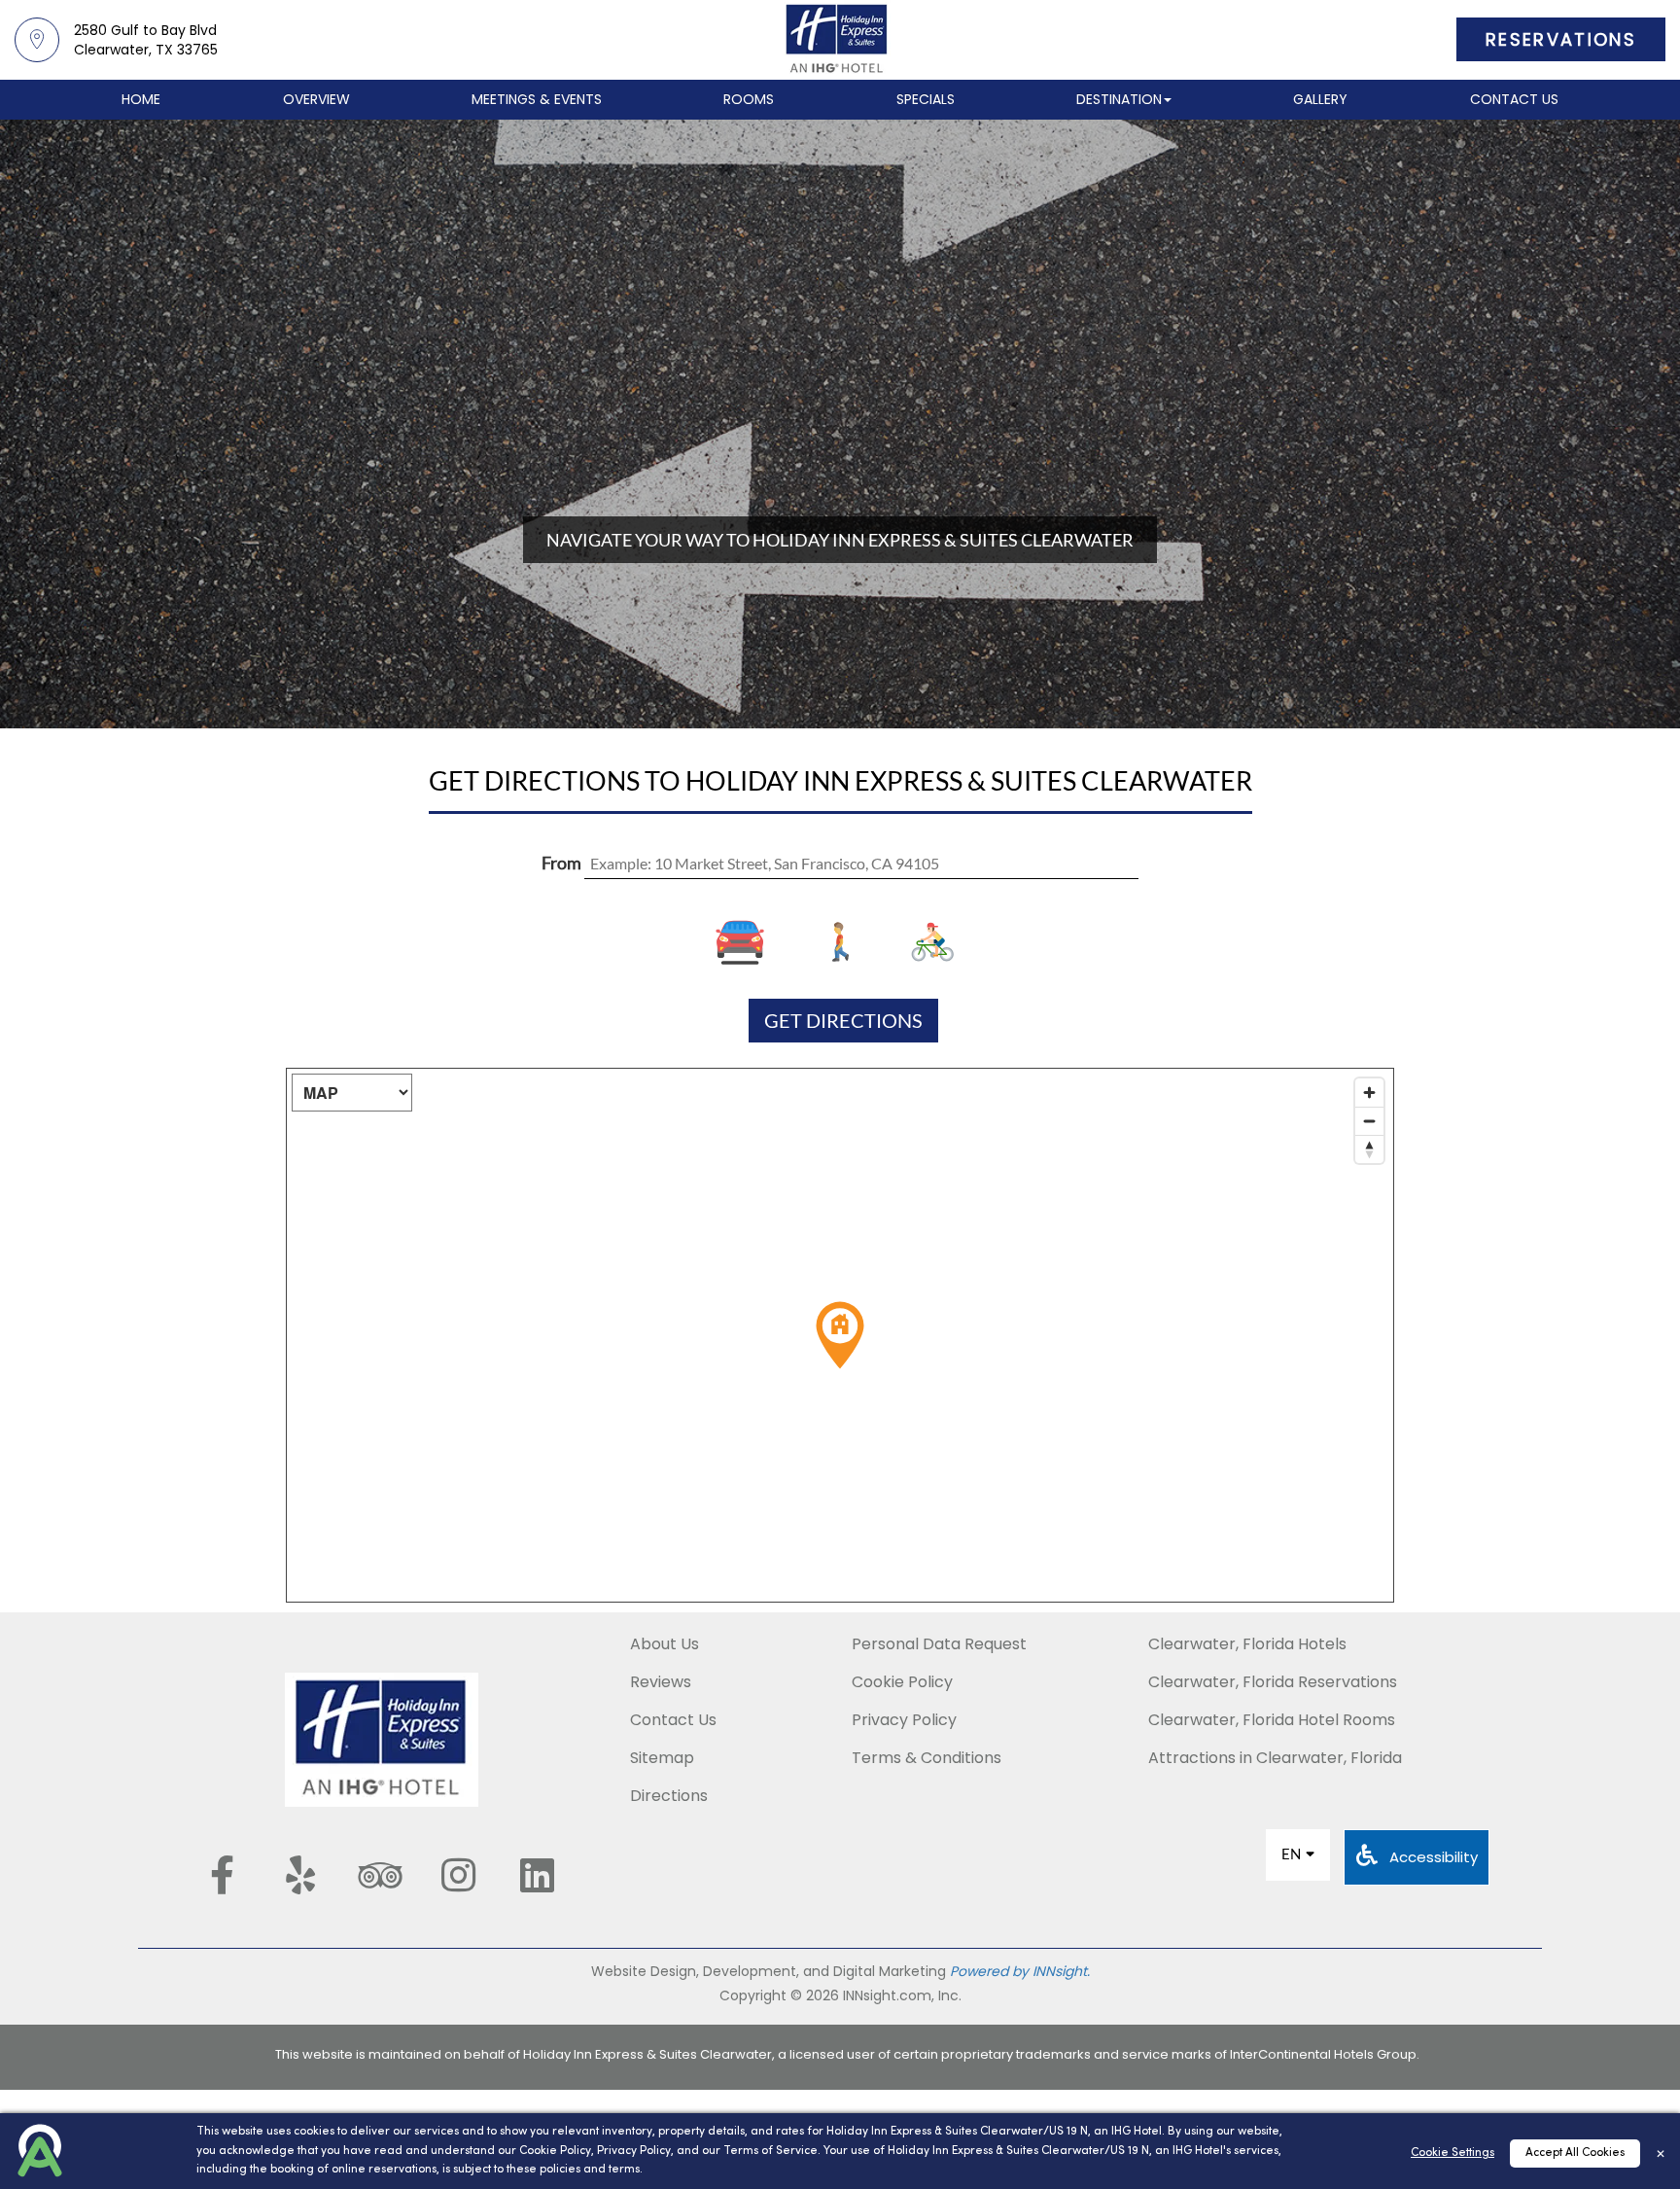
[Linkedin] (537, 1875)
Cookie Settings (1452, 2153)
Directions (669, 1796)
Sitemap (662, 1758)
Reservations (1561, 39)
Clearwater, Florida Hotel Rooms (1272, 1720)
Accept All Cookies (1575, 2153)
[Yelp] (300, 1875)
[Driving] (753, 942)
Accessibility (1432, 1857)
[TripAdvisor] (379, 1875)
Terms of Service (770, 2151)
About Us (665, 1644)
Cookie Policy (555, 2151)
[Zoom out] (1369, 1121)
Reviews (661, 1682)
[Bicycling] (928, 942)
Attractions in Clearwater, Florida (1275, 1758)
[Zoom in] (1369, 1093)
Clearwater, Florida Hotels (1247, 1644)
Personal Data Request (939, 1644)
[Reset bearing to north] (1369, 1149)
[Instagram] (458, 1875)
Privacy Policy (634, 2151)
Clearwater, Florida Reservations (1273, 1682)
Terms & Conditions (927, 1758)
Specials (926, 99)
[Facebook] (222, 1875)
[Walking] (840, 942)
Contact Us (1514, 99)
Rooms (749, 99)
